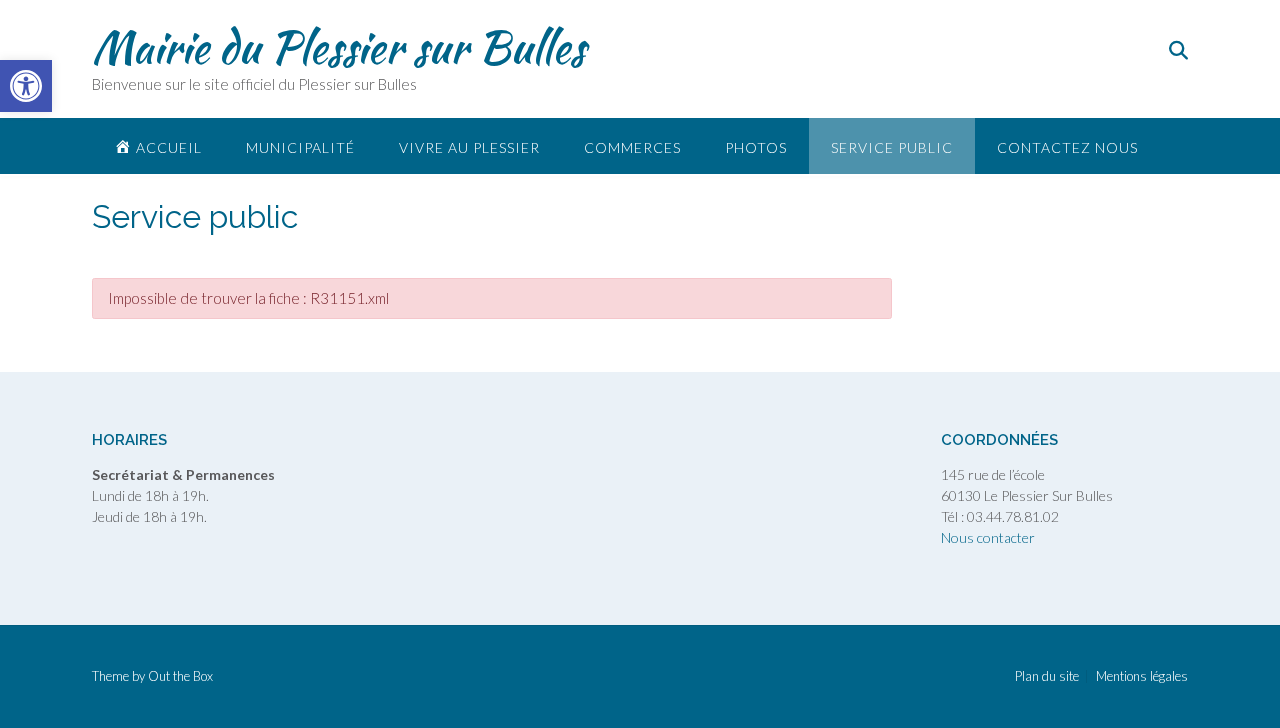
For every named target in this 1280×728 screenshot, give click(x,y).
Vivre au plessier (469, 147)
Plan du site (1047, 676)
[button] (26, 86)
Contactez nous (1067, 147)
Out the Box (180, 676)
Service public (892, 147)
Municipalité (300, 147)
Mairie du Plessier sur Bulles (338, 47)
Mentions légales (1142, 676)
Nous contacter (988, 537)
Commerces (632, 147)
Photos (756, 147)
